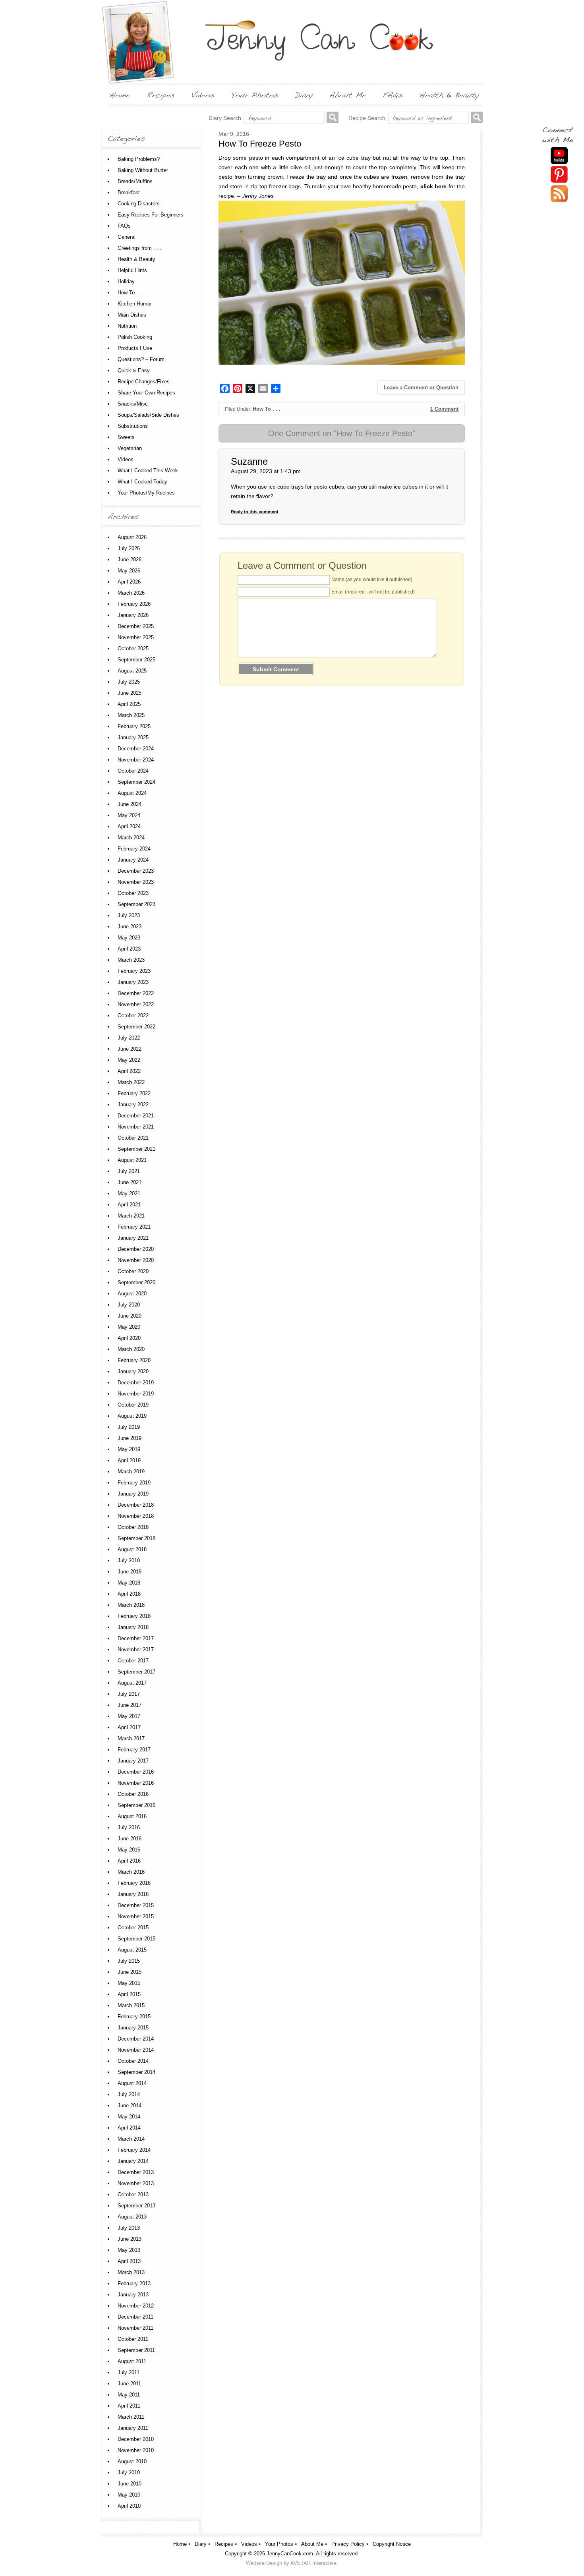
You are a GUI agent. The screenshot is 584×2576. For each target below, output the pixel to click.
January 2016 (133, 1894)
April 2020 (129, 1338)
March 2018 (131, 1605)
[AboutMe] (348, 95)
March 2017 (131, 1738)
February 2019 (134, 1483)
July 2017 (129, 1694)
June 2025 (130, 693)
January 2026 (133, 615)
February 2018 (134, 1616)
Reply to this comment (255, 512)
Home (180, 2544)
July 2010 (129, 2473)
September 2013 (136, 2206)
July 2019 (129, 1427)
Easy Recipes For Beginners (151, 215)
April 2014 (129, 2128)
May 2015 (129, 1983)
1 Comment (444, 409)
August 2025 (132, 671)
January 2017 (133, 1761)
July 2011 (129, 2372)
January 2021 (133, 1238)
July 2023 (129, 915)
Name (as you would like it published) (372, 580)
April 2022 (129, 1071)
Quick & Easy (134, 370)
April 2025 (129, 704)
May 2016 (129, 1850)
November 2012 (136, 2306)
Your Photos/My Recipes (146, 493)
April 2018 (129, 1594)
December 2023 (136, 871)
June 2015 (130, 1972)
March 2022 (131, 1082)
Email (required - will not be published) (373, 592)
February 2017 (134, 1750)
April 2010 (129, 2506)
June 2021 (130, 1182)
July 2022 (129, 1038)
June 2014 (130, 2105)
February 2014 (134, 2150)
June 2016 (130, 1839)
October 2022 (133, 1016)
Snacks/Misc (133, 404)
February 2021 (134, 1227)
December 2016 (136, 1772)
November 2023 (136, 882)
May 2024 (129, 815)
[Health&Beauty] (449, 95)
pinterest (559, 175)
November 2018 (136, 1516)
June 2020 (130, 1316)
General (127, 237)
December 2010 (136, 2439)
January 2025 (133, 737)
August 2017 (132, 1683)
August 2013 (132, 2217)
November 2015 (136, 1916)
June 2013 (130, 2239)
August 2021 (132, 1160)
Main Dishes (132, 315)
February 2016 (134, 1883)
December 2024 (136, 749)
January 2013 (133, 2295)
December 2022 (136, 993)
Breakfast (129, 192)
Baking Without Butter (143, 170)
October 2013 (133, 2194)
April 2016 (129, 1861)
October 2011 (133, 2339)
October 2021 (133, 1138)
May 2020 (129, 1327)
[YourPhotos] (255, 95)
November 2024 (136, 760)
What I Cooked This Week (148, 471)
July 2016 (129, 1827)
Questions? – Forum (141, 359)
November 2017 (136, 1649)
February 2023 (134, 971)
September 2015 (136, 1939)
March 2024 (131, 838)
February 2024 (134, 849)
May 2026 (129, 571)
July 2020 (129, 1305)
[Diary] (304, 95)
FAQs (124, 226)
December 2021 (136, 1116)
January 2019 (133, 1494)
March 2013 (131, 2272)
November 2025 (136, 637)
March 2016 (131, 1872)
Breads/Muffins (135, 181)
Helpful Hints (132, 270)
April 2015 (129, 1994)
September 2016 (136, 1805)
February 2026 (134, 604)
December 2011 (135, 2317)
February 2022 (134, 1093)
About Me (312, 2544)
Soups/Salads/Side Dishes (148, 415)
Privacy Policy (348, 2544)
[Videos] (203, 95)
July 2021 (129, 1171)
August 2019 (132, 1416)
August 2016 (132, 1816)
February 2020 (134, 1360)
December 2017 (136, 1638)
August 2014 (132, 2083)
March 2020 (131, 1349)
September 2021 (136, 1149)
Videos (126, 459)
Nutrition (127, 326)
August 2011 (132, 2361)
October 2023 (133, 893)
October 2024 (133, 771)
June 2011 (129, 2384)
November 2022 (136, 1004)
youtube (559, 156)
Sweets (126, 437)
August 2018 (132, 1549)
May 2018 (129, 1583)
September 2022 (136, 1027)
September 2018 (136, 1538)
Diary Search (225, 118)
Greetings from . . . (139, 248)
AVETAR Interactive (313, 2563)
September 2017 (136, 1672)
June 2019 (130, 1438)
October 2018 (133, 1527)
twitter (559, 194)
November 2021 (136, 1127)
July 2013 (129, 2228)
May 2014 (129, 2117)
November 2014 (136, 2050)
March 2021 (131, 1216)
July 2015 (129, 1961)
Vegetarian (130, 448)
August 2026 (132, 537)
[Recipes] (161, 95)
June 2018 (130, 1572)
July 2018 (129, 1560)
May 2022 (129, 1060)
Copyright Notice (392, 2544)
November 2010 (136, 2450)
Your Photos (279, 2544)
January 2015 (133, 2028)
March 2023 (131, 960)
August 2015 (132, 1950)
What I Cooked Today (142, 482)
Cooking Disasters (139, 204)
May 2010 (129, 2495)
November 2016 (136, 1783)
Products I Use (135, 348)
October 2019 (133, 1405)
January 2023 (133, 982)
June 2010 (130, 2484)
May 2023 (129, 938)
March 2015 (131, 2005)
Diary (201, 2544)
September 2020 (136, 1282)
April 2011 (129, 2406)
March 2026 (131, 593)
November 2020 (136, 1260)
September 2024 (136, 782)
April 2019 (129, 1460)
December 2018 (136, 1505)
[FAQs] (393, 95)
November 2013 (136, 2183)
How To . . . (267, 409)
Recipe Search (367, 118)
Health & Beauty (136, 259)
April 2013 (129, 2261)
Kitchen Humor (135, 304)
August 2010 (132, 2461)
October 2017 (133, 1661)
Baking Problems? (139, 159)
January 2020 (133, 1371)
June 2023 (130, 927)
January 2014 (133, 2161)
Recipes (224, 2544)
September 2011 (136, 2350)
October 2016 (133, 1794)
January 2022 (133, 1104)
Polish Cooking (135, 337)
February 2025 (134, 726)
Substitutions (133, 426)
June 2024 (130, 804)
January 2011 (133, 2428)
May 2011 (129, 2395)
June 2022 (130, 1049)
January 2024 (133, 860)
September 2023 (136, 904)
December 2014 (136, 2039)
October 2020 (133, 1271)
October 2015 (133, 1928)
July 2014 (129, 2094)
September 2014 (136, 2072)
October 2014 (133, 2061)
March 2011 (131, 2417)
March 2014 (131, 2139)
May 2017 (129, 1716)
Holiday (126, 281)
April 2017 (129, 1727)
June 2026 (130, 559)
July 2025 (129, 682)
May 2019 (129, 1449)
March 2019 (131, 1472)
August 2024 (132, 793)
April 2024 (129, 826)
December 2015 (136, 1905)
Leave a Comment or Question (421, 387)
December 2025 (136, 626)
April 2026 (129, 582)
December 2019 (136, 1383)
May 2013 (129, 2250)
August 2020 (132, 1294)
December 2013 (136, 2172)
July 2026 (129, 548)
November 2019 (136, 1394)
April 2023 (129, 949)
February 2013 (134, 2283)
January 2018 (133, 1627)
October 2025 (133, 648)
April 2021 (129, 1205)
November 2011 (135, 2328)
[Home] (120, 95)
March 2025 (131, 715)
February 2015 (134, 2017)
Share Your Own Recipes (146, 393)
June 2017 (130, 1705)
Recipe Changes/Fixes (144, 382)
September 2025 (136, 660)
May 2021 (129, 1193)
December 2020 (136, 1249)
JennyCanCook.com (290, 2554)
